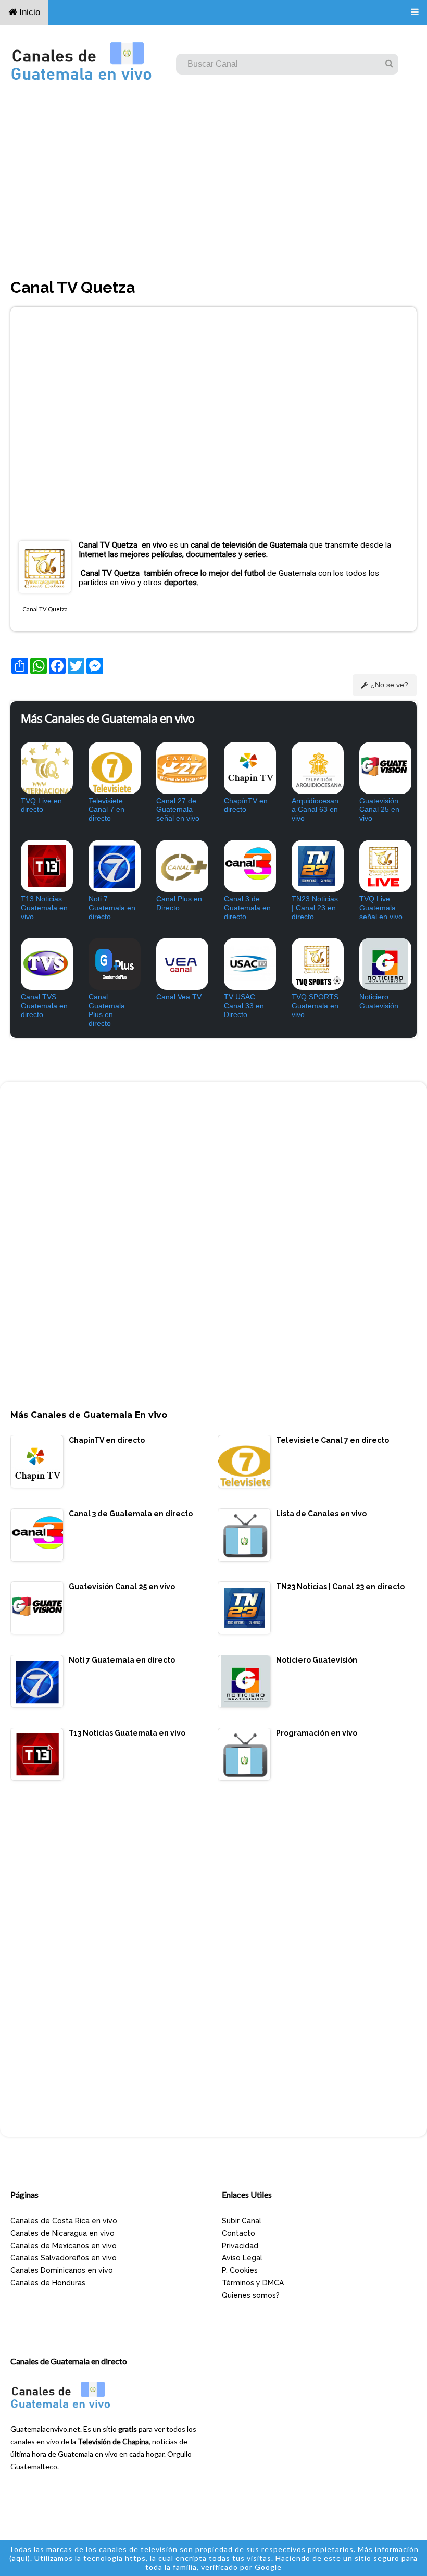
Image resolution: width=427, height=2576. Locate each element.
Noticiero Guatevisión (379, 1001)
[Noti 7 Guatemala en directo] (112, 866)
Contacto (238, 2233)
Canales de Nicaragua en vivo (62, 2233)
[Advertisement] (213, 187)
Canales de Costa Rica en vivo (64, 2221)
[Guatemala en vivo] (62, 2409)
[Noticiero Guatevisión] (383, 964)
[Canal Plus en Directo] (180, 866)
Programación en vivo (317, 1733)
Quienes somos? (251, 2295)
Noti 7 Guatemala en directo (112, 908)
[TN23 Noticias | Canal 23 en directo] (315, 866)
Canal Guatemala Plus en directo (107, 1010)
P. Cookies (240, 2270)
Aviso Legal (242, 2258)
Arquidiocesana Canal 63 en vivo (315, 810)
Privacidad (240, 2246)
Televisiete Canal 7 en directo (106, 810)
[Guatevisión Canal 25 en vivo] (383, 768)
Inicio (28, 12)
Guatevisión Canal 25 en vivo (379, 810)
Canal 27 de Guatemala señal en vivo (178, 810)
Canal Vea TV (179, 997)
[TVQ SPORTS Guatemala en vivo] (315, 964)
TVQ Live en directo (41, 805)
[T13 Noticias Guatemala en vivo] (44, 866)
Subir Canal (242, 2221)
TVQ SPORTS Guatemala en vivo (315, 1006)
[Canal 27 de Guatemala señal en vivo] (180, 768)
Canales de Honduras (48, 2283)
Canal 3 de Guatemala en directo (247, 908)
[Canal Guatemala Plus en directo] (112, 964)
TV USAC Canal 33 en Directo (244, 1006)
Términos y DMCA (253, 2283)
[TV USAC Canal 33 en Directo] (247, 964)
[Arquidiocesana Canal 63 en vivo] (315, 768)
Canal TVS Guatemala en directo (44, 1006)
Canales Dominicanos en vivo (62, 2270)
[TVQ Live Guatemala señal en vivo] (383, 866)
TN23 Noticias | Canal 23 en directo (315, 908)
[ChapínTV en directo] (247, 768)
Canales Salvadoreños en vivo (64, 2258)
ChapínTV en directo (246, 805)
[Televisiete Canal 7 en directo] (112, 768)
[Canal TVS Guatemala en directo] (44, 964)
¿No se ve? (389, 685)
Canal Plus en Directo (179, 903)
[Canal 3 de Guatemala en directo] (247, 866)
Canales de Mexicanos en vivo (64, 2246)
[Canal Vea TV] (180, 964)
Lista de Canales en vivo (321, 1514)
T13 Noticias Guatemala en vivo (44, 908)
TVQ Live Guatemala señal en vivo (381, 908)
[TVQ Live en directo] (44, 768)
